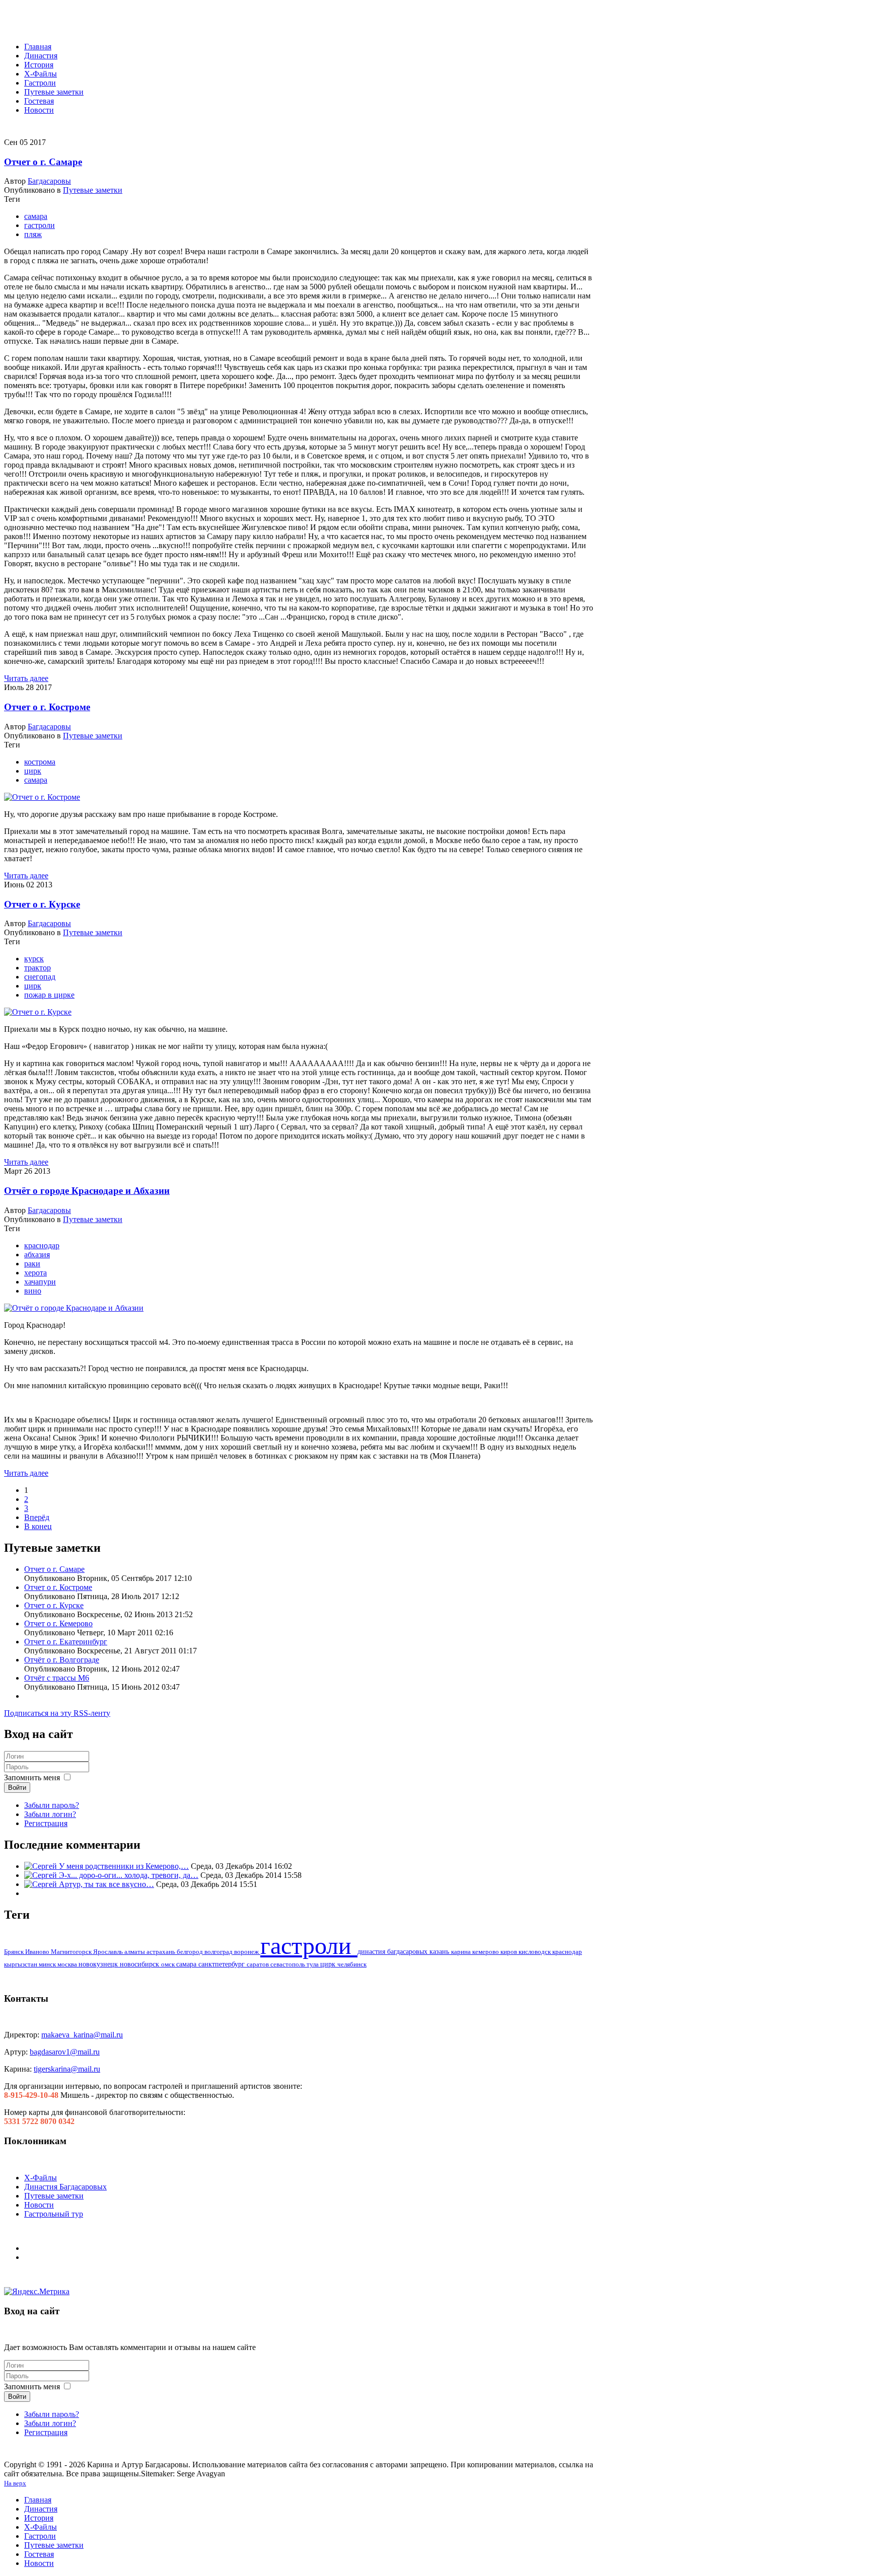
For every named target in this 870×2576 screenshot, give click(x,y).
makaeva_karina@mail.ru (82, 2035)
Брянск (15, 1952)
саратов (259, 1964)
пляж (33, 234)
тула (313, 1964)
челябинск (352, 1964)
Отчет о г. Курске (42, 904)
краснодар (42, 1245)
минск (48, 1964)
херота (35, 1273)
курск (34, 959)
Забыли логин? (50, 1814)
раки (32, 1264)
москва (68, 1964)
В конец (38, 1526)
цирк (33, 771)
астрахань (162, 1952)
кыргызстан (21, 1964)
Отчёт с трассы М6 (57, 1678)
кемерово (486, 1952)
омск (169, 1964)
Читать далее (26, 678)
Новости (39, 2205)
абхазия (37, 1255)
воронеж (247, 1952)
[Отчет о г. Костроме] (42, 797)
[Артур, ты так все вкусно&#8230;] (42, 1884)
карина (462, 1952)
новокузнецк (99, 1964)
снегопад (40, 977)
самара (36, 216)
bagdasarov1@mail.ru (65, 2052)
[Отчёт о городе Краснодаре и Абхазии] (74, 1308)
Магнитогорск (72, 1952)
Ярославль (109, 1952)
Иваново (38, 1952)
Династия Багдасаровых (65, 2187)
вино (33, 1291)
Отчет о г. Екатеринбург (66, 1642)
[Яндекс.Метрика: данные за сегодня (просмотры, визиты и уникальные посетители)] (37, 2292)
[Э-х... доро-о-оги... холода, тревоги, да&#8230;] (42, 1875)
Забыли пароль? (52, 1805)
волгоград (219, 1952)
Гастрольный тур (54, 2214)
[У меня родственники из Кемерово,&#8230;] (42, 1866)
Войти (17, 1788)
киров (510, 1952)
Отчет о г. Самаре (43, 162)
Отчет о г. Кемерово (58, 1623)
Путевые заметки (93, 190)
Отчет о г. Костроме (47, 707)
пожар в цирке (49, 995)
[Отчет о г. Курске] (38, 1012)
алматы (135, 1952)
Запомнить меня (32, 1777)
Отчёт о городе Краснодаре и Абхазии (87, 1191)
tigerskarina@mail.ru (67, 2069)
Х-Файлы (41, 2178)
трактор (38, 968)
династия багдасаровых (393, 1952)
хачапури (40, 1282)
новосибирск (140, 1964)
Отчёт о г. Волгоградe (62, 1660)
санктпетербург (223, 1964)
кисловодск (535, 1952)
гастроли (40, 225)
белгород (191, 1952)
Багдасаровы (49, 181)
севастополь (288, 1964)
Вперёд (37, 1517)
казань (440, 1952)
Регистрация (46, 1823)
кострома (40, 762)
